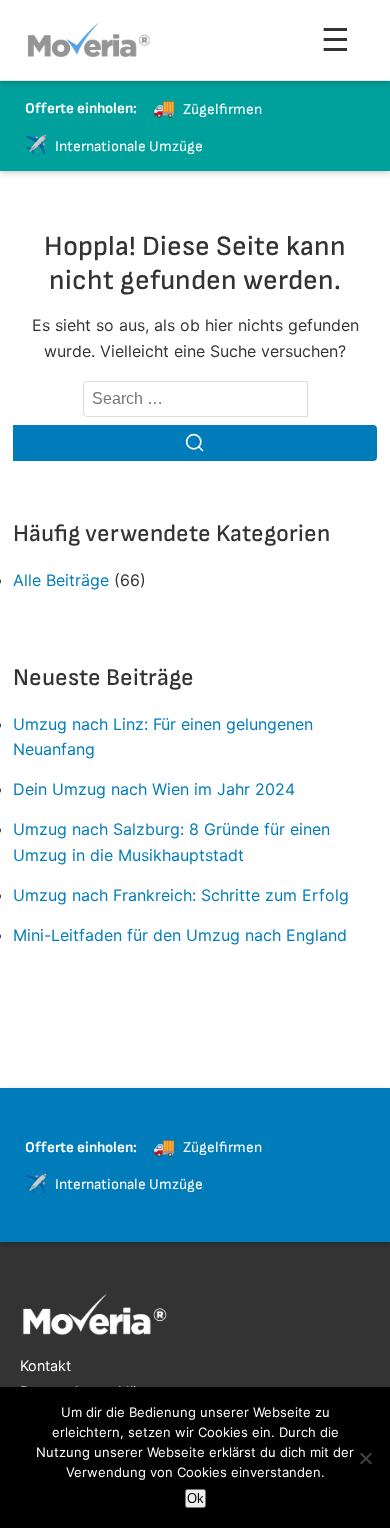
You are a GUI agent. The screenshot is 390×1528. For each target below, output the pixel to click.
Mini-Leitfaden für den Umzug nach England (180, 935)
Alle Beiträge (61, 580)
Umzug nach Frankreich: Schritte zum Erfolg (181, 895)
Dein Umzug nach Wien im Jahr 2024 (154, 789)
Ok (195, 1498)
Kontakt (45, 1365)
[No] (365, 1458)
